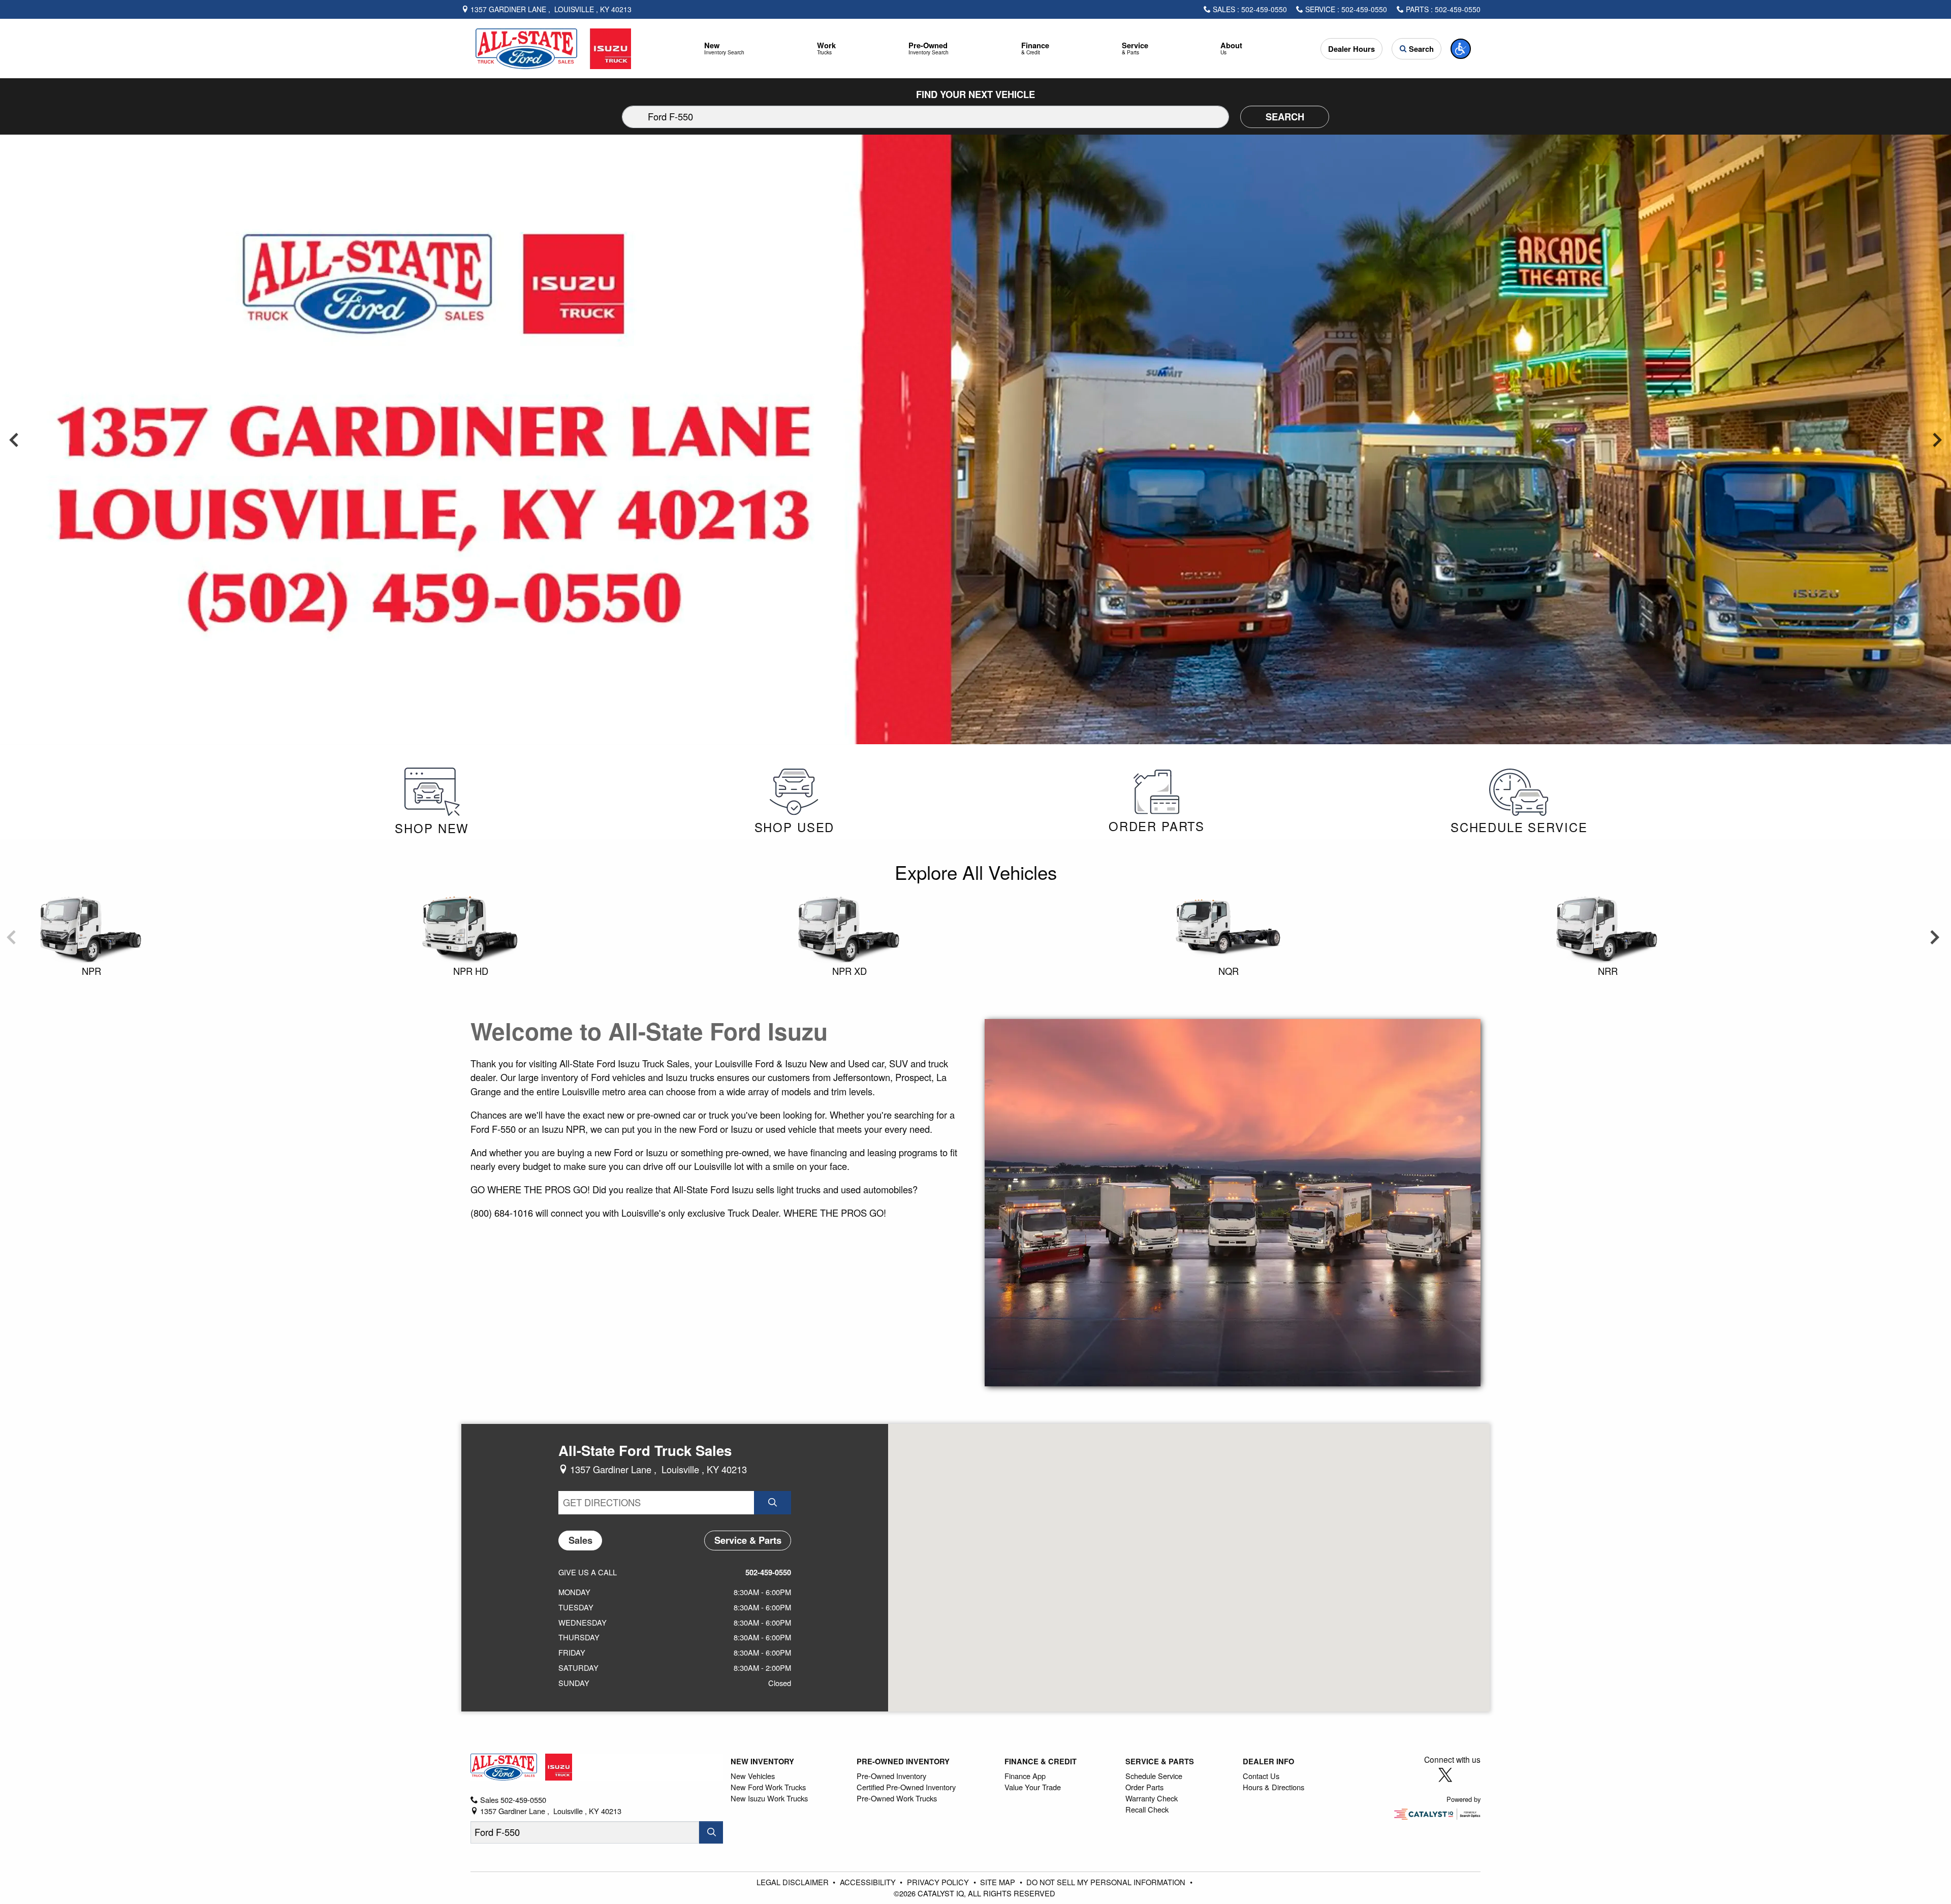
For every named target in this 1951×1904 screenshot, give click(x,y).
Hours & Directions (1273, 1787)
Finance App (1025, 1776)
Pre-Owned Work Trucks (897, 1798)
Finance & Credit (1041, 1761)
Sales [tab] (580, 1540)
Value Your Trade (1033, 1787)
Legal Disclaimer (794, 1882)
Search (1285, 117)
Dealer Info (1268, 1761)
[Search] (711, 1832)
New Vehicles (753, 1776)
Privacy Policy (939, 1882)
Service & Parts (1160, 1761)
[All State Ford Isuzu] (553, 47)
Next (1937, 439)
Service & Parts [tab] (748, 1540)
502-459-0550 (768, 1572)
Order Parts (1144, 1787)
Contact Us (1261, 1776)
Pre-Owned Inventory (903, 1761)
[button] (725, 49)
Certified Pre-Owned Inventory (906, 1787)
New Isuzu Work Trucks (769, 1798)
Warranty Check (1152, 1798)
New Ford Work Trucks (768, 1787)
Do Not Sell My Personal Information (1107, 1882)
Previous (14, 439)
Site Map (999, 1882)
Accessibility (869, 1882)
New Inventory (762, 1761)
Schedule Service (1154, 1776)
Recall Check (1147, 1809)
